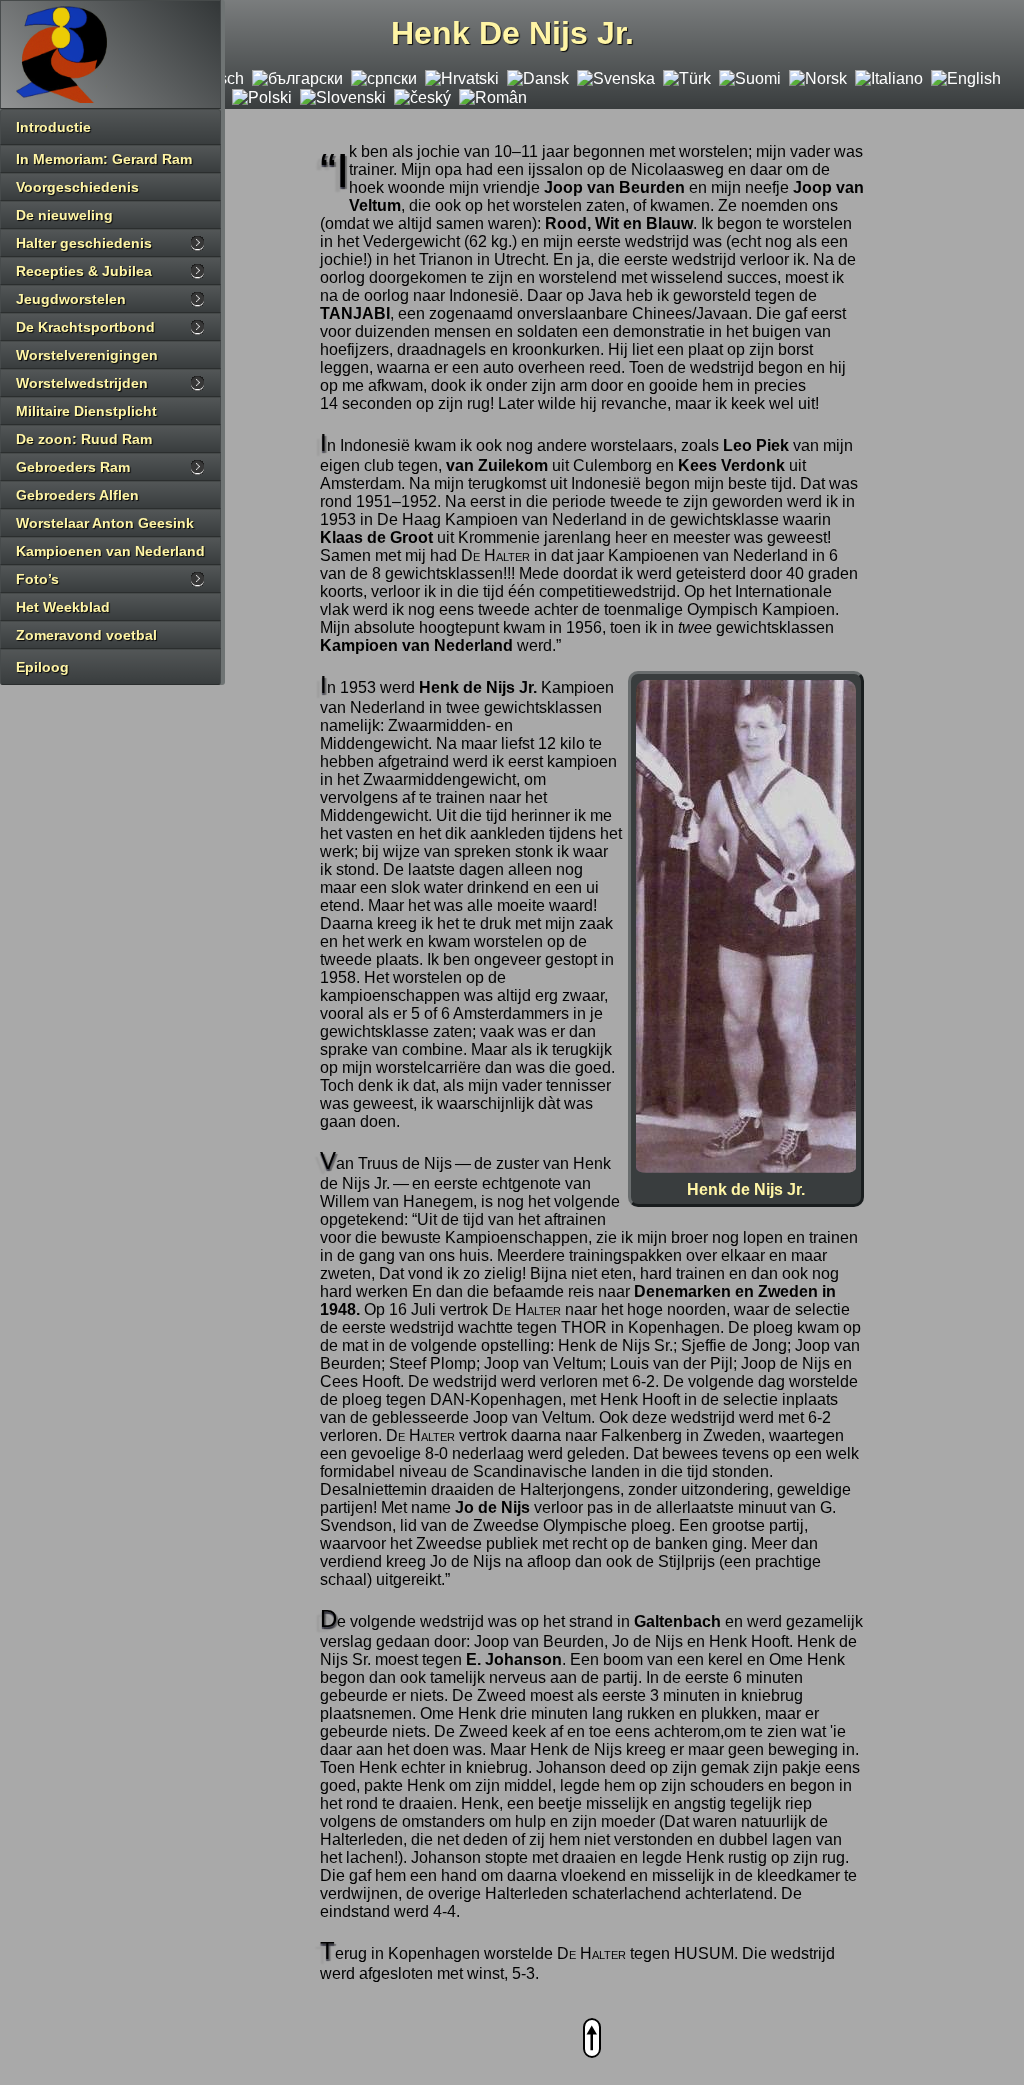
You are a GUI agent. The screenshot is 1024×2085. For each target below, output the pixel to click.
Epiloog (42, 667)
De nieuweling (64, 215)
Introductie (53, 127)
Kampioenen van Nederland (110, 551)
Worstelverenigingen (87, 355)
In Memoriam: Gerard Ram (104, 159)
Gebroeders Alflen (77, 495)
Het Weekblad (63, 607)
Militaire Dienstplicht (86, 411)
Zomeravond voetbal (86, 635)
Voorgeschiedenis (77, 187)
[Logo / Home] (110, 54)
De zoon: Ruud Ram (84, 439)
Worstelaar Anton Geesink (105, 523)
